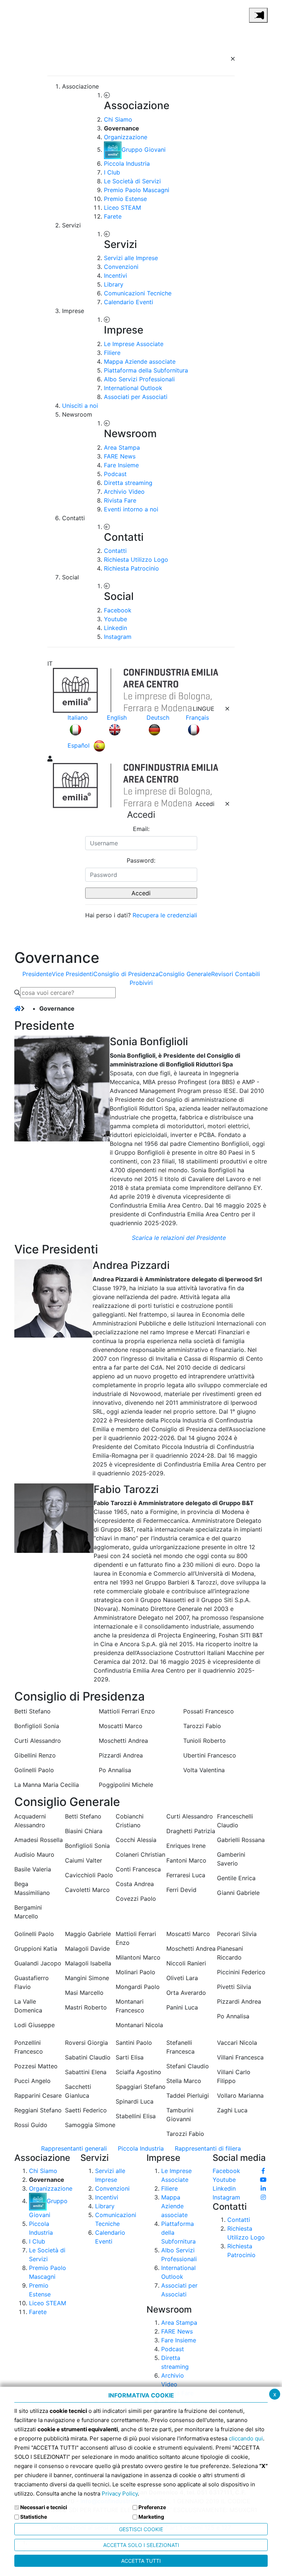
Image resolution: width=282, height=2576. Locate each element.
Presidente (37, 974)
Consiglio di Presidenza (126, 974)
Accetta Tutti (141, 2561)
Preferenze (152, 2507)
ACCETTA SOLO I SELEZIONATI (141, 2545)
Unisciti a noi (80, 406)
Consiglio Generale (185, 974)
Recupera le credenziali (165, 915)
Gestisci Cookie (141, 2529)
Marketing (151, 2517)
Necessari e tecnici (44, 2507)
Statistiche (34, 2517)
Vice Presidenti (73, 974)
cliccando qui (246, 2438)
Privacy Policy (120, 2494)
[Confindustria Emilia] (23, 14)
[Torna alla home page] (18, 1008)
